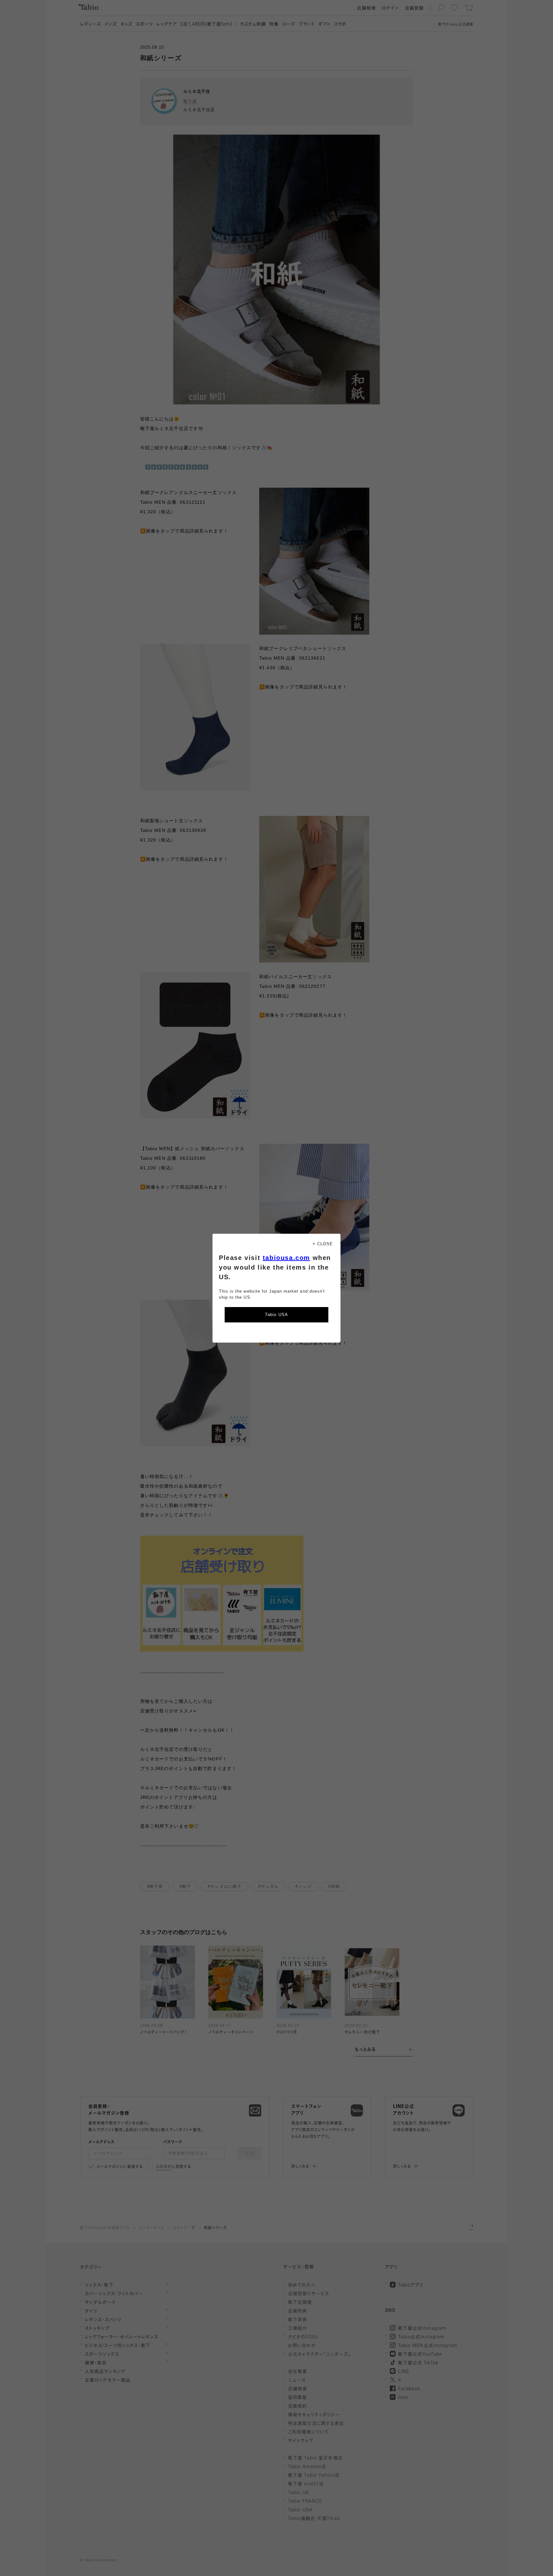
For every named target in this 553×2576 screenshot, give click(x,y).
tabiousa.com (286, 1258)
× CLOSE (323, 1244)
